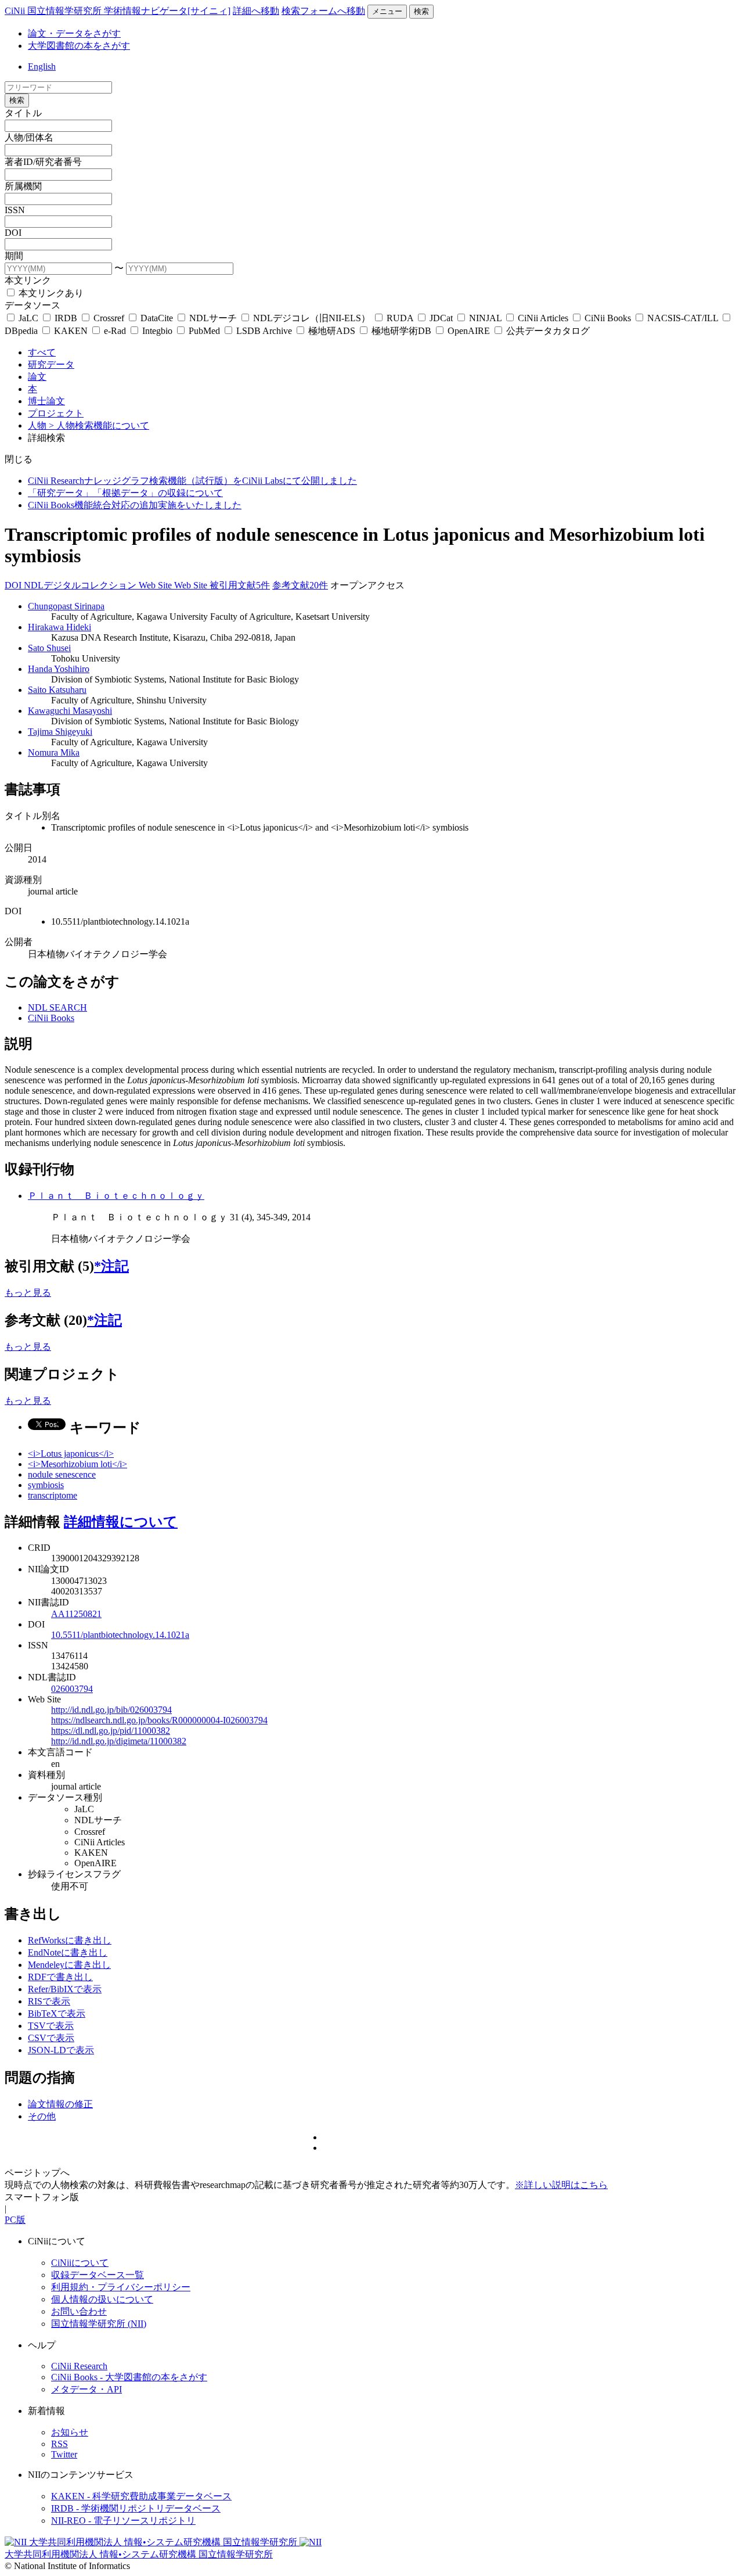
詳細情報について (121, 1522)
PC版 (15, 2220)
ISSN (15, 210)
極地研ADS (332, 331)
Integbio (157, 331)
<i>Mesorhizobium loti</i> (77, 1464)
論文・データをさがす (74, 33)
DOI (13, 233)
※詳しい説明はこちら (561, 2185)
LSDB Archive (264, 331)
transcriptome (53, 1495)
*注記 (111, 1266)
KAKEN (71, 331)
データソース (33, 305)
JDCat (441, 318)
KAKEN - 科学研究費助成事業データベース (141, 2496)
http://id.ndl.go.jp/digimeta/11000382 (119, 1741)
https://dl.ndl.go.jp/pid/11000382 (111, 1731)
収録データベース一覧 (98, 2275)
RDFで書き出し (60, 1977)
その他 (42, 2116)
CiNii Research (79, 2366)
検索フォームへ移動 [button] (323, 11)
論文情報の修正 (60, 2104)
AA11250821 (76, 1614)
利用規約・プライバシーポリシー (121, 2287)
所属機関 (23, 186)
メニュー (387, 11)
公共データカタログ (547, 331)
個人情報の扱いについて (102, 2299)
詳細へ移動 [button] (256, 11)
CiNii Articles (543, 318)
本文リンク (28, 280)
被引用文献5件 (240, 585)
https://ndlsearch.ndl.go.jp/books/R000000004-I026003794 (159, 1720)
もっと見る (28, 1293)
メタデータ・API (86, 2389)
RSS (59, 2444)
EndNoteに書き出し (68, 1952)
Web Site (156, 585)
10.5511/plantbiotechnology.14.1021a (120, 1635)
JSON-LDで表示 (61, 2050)
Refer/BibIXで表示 (65, 1989)
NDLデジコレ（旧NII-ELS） (312, 318)
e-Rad (115, 331)
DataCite (157, 318)
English (42, 67)
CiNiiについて (80, 2263)
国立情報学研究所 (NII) (99, 2324)
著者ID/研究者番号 (43, 162)
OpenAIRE (469, 331)
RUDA (400, 318)
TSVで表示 (51, 2026)
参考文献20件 (300, 585)
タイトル (23, 113)
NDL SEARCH (57, 1007)
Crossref (109, 318)
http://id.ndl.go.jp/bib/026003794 (111, 1710)
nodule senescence (62, 1474)
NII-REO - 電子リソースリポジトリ (123, 2521)
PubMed (204, 331)
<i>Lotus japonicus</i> (71, 1454)
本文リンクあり (50, 293)
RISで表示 (49, 2001)
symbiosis (46, 1485)
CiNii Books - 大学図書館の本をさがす (129, 2377)
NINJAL (485, 318)
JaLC (28, 318)
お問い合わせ (79, 2311)
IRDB (66, 318)
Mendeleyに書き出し (69, 1965)
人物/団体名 (29, 137)
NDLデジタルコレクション (81, 585)
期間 (14, 256)
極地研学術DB (401, 331)
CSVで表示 (51, 2038)
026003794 (72, 1689)
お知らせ (70, 2432)
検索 (421, 11)
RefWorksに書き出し (70, 1940)
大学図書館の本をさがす (79, 46)
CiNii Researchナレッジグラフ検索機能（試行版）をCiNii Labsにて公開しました (192, 481)
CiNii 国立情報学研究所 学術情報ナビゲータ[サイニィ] (118, 11)
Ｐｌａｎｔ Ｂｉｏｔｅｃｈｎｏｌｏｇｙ (116, 1196)
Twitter (64, 2454)
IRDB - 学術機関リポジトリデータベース (136, 2508)
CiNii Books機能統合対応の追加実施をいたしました (135, 505)
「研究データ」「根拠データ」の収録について (125, 493)
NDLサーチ (213, 318)
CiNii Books (608, 318)
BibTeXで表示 (57, 2013)
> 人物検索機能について (99, 425)
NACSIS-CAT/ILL (683, 318)
